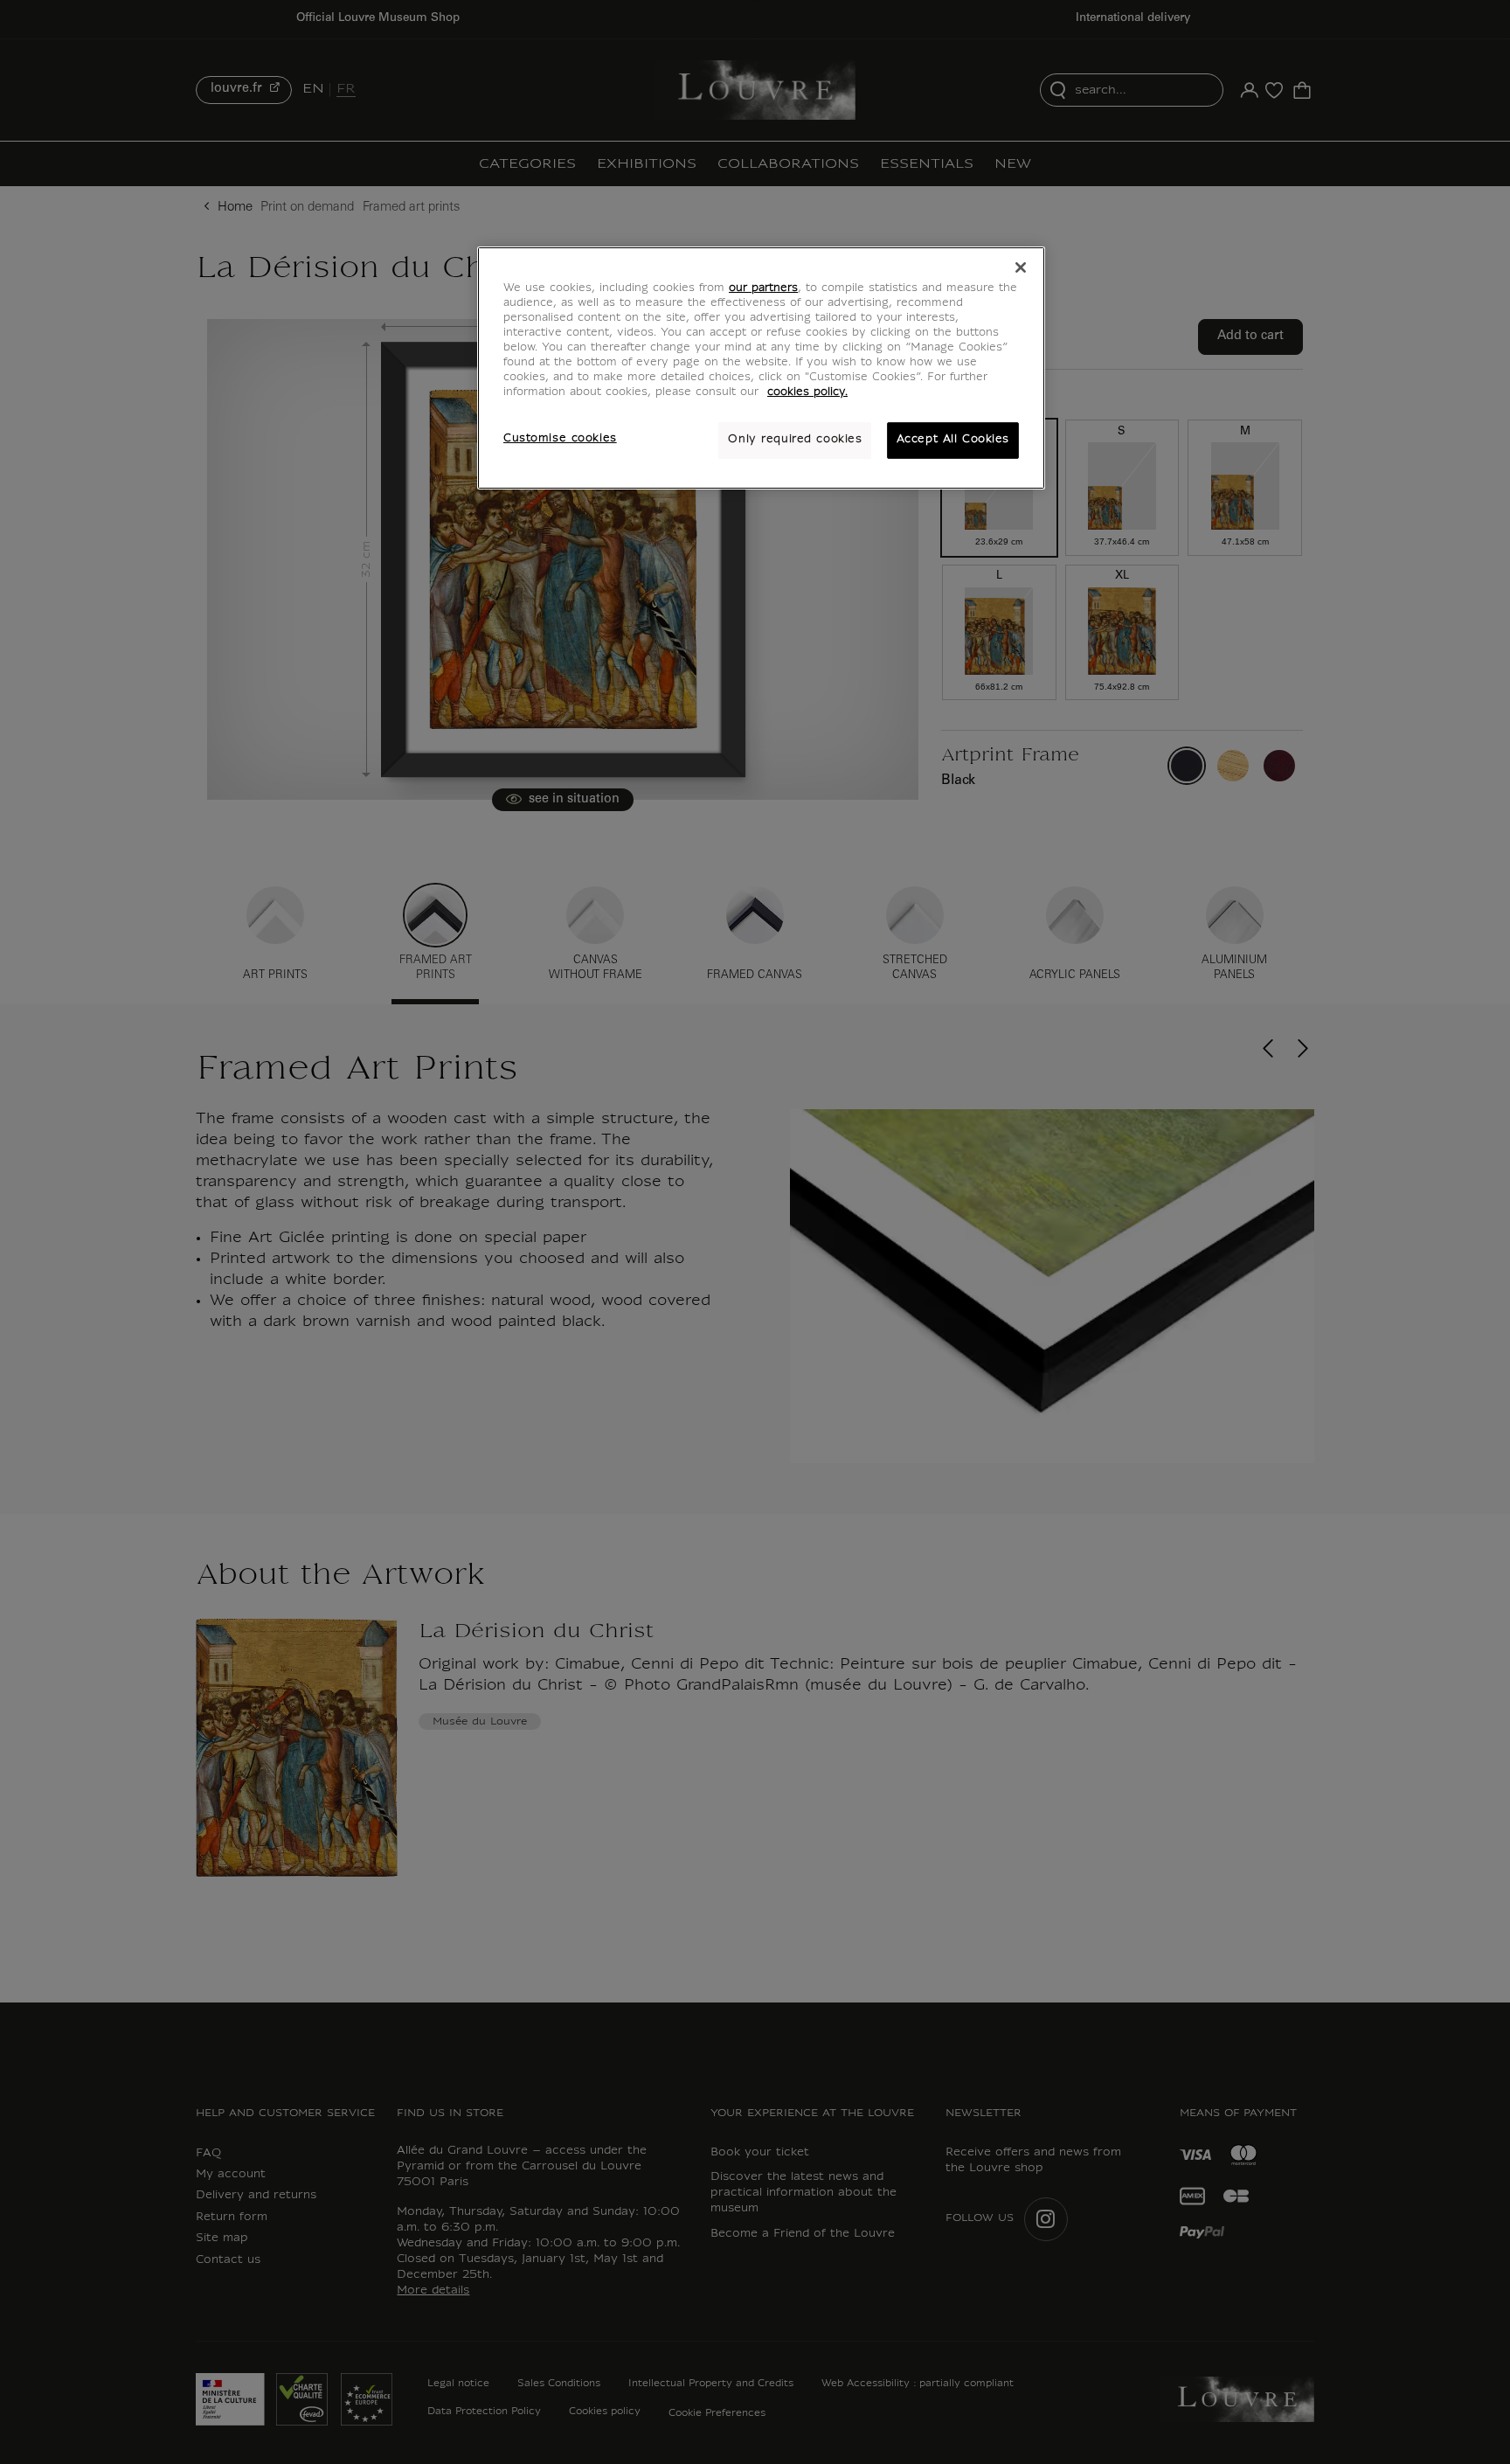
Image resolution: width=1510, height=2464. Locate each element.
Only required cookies (795, 440)
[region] (761, 368)
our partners (763, 288)
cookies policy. (807, 392)
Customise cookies (560, 439)
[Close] (1021, 267)
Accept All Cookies (953, 440)
